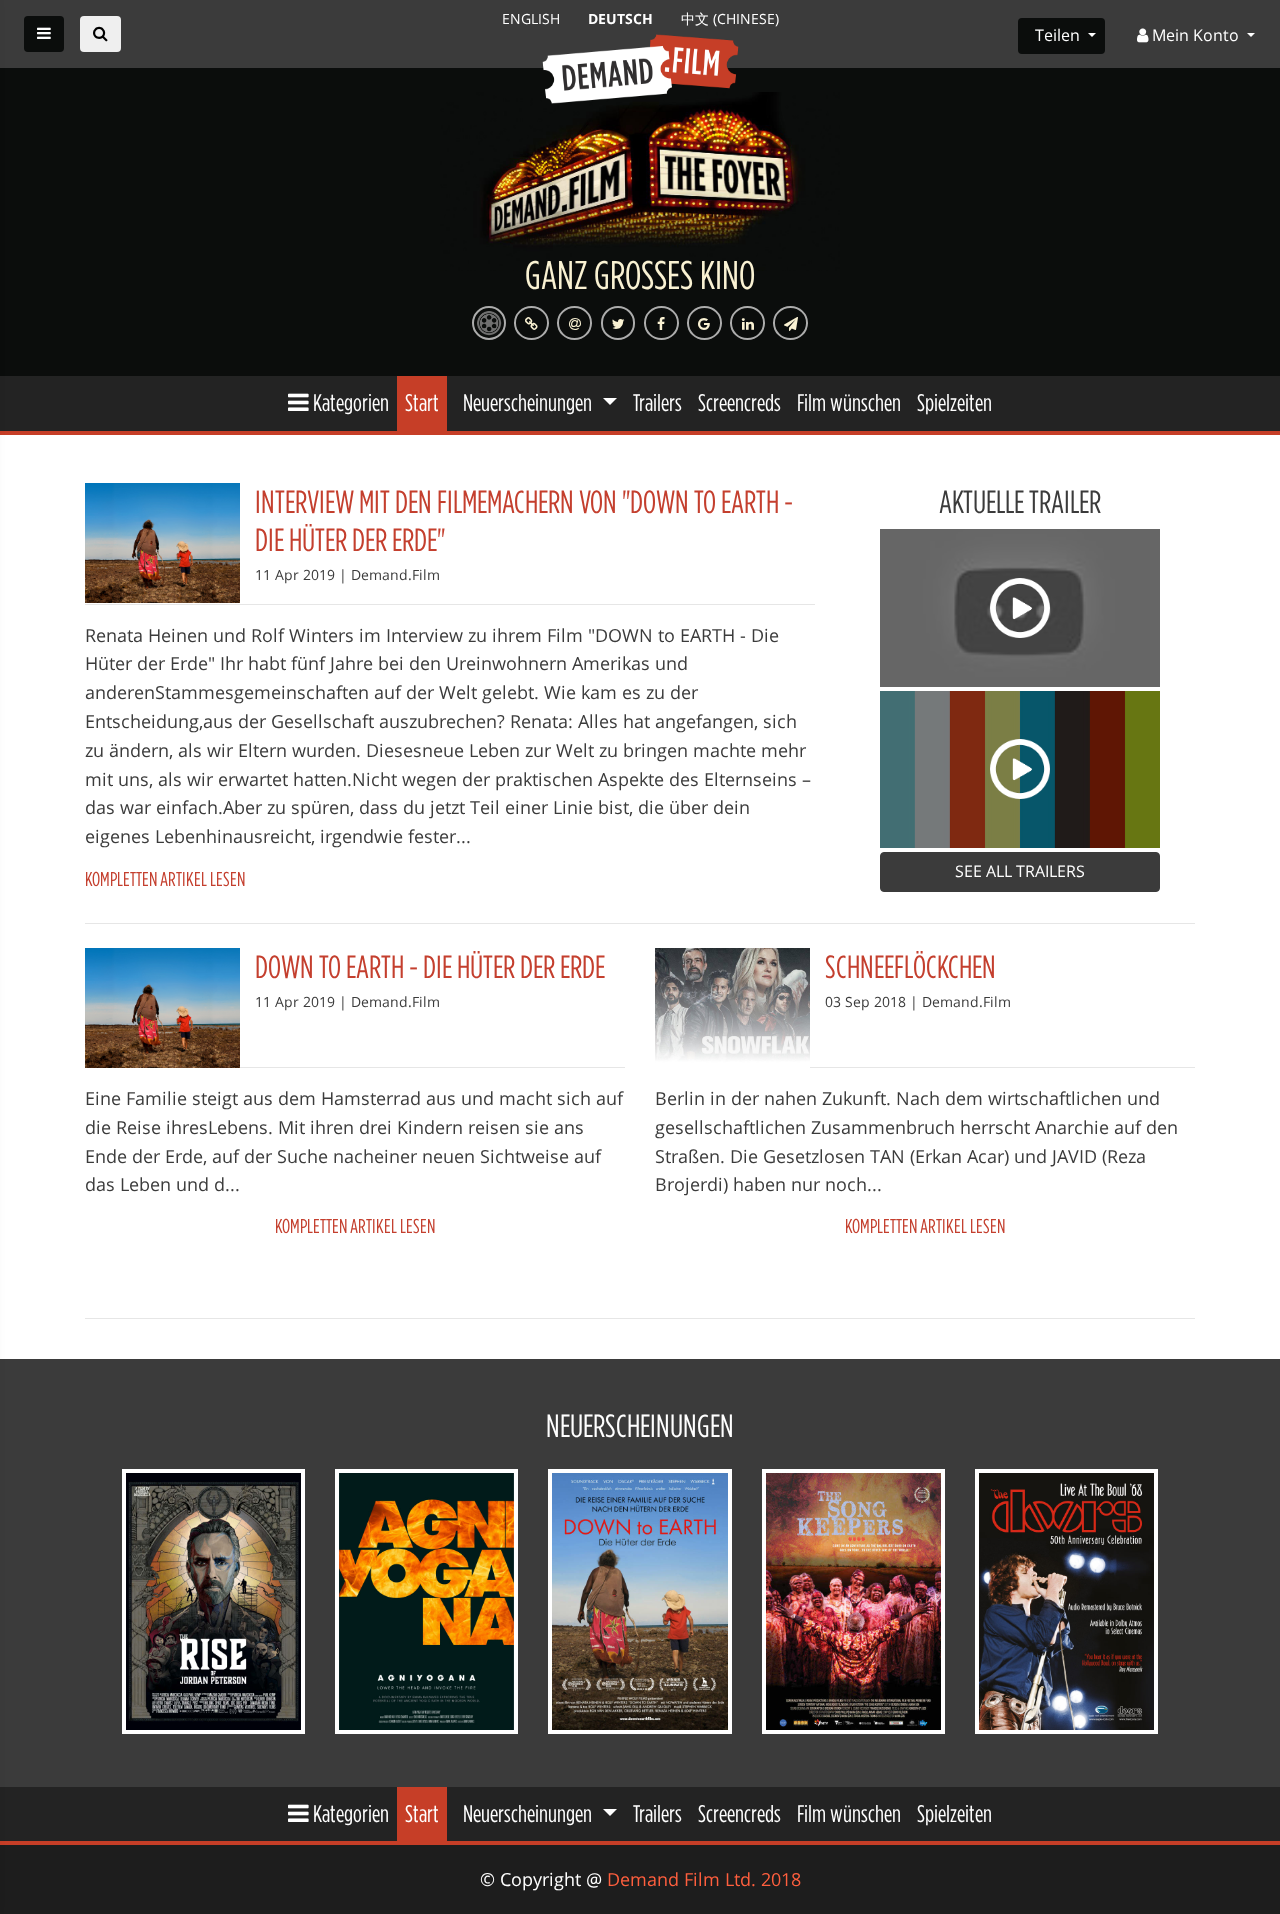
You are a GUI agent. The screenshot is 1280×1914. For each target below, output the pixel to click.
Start (422, 402)
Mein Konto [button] (1195, 35)
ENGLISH (533, 18)
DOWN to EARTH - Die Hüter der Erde (430, 966)
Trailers (657, 402)
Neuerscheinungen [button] (529, 402)
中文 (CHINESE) (730, 18)
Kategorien (349, 402)
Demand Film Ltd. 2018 (704, 1879)
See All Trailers (1020, 871)
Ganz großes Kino (640, 274)
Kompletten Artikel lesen (165, 878)
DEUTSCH (622, 18)
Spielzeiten (954, 402)
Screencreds (739, 402)
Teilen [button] (1059, 35)
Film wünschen (849, 402)
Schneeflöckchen (910, 966)
